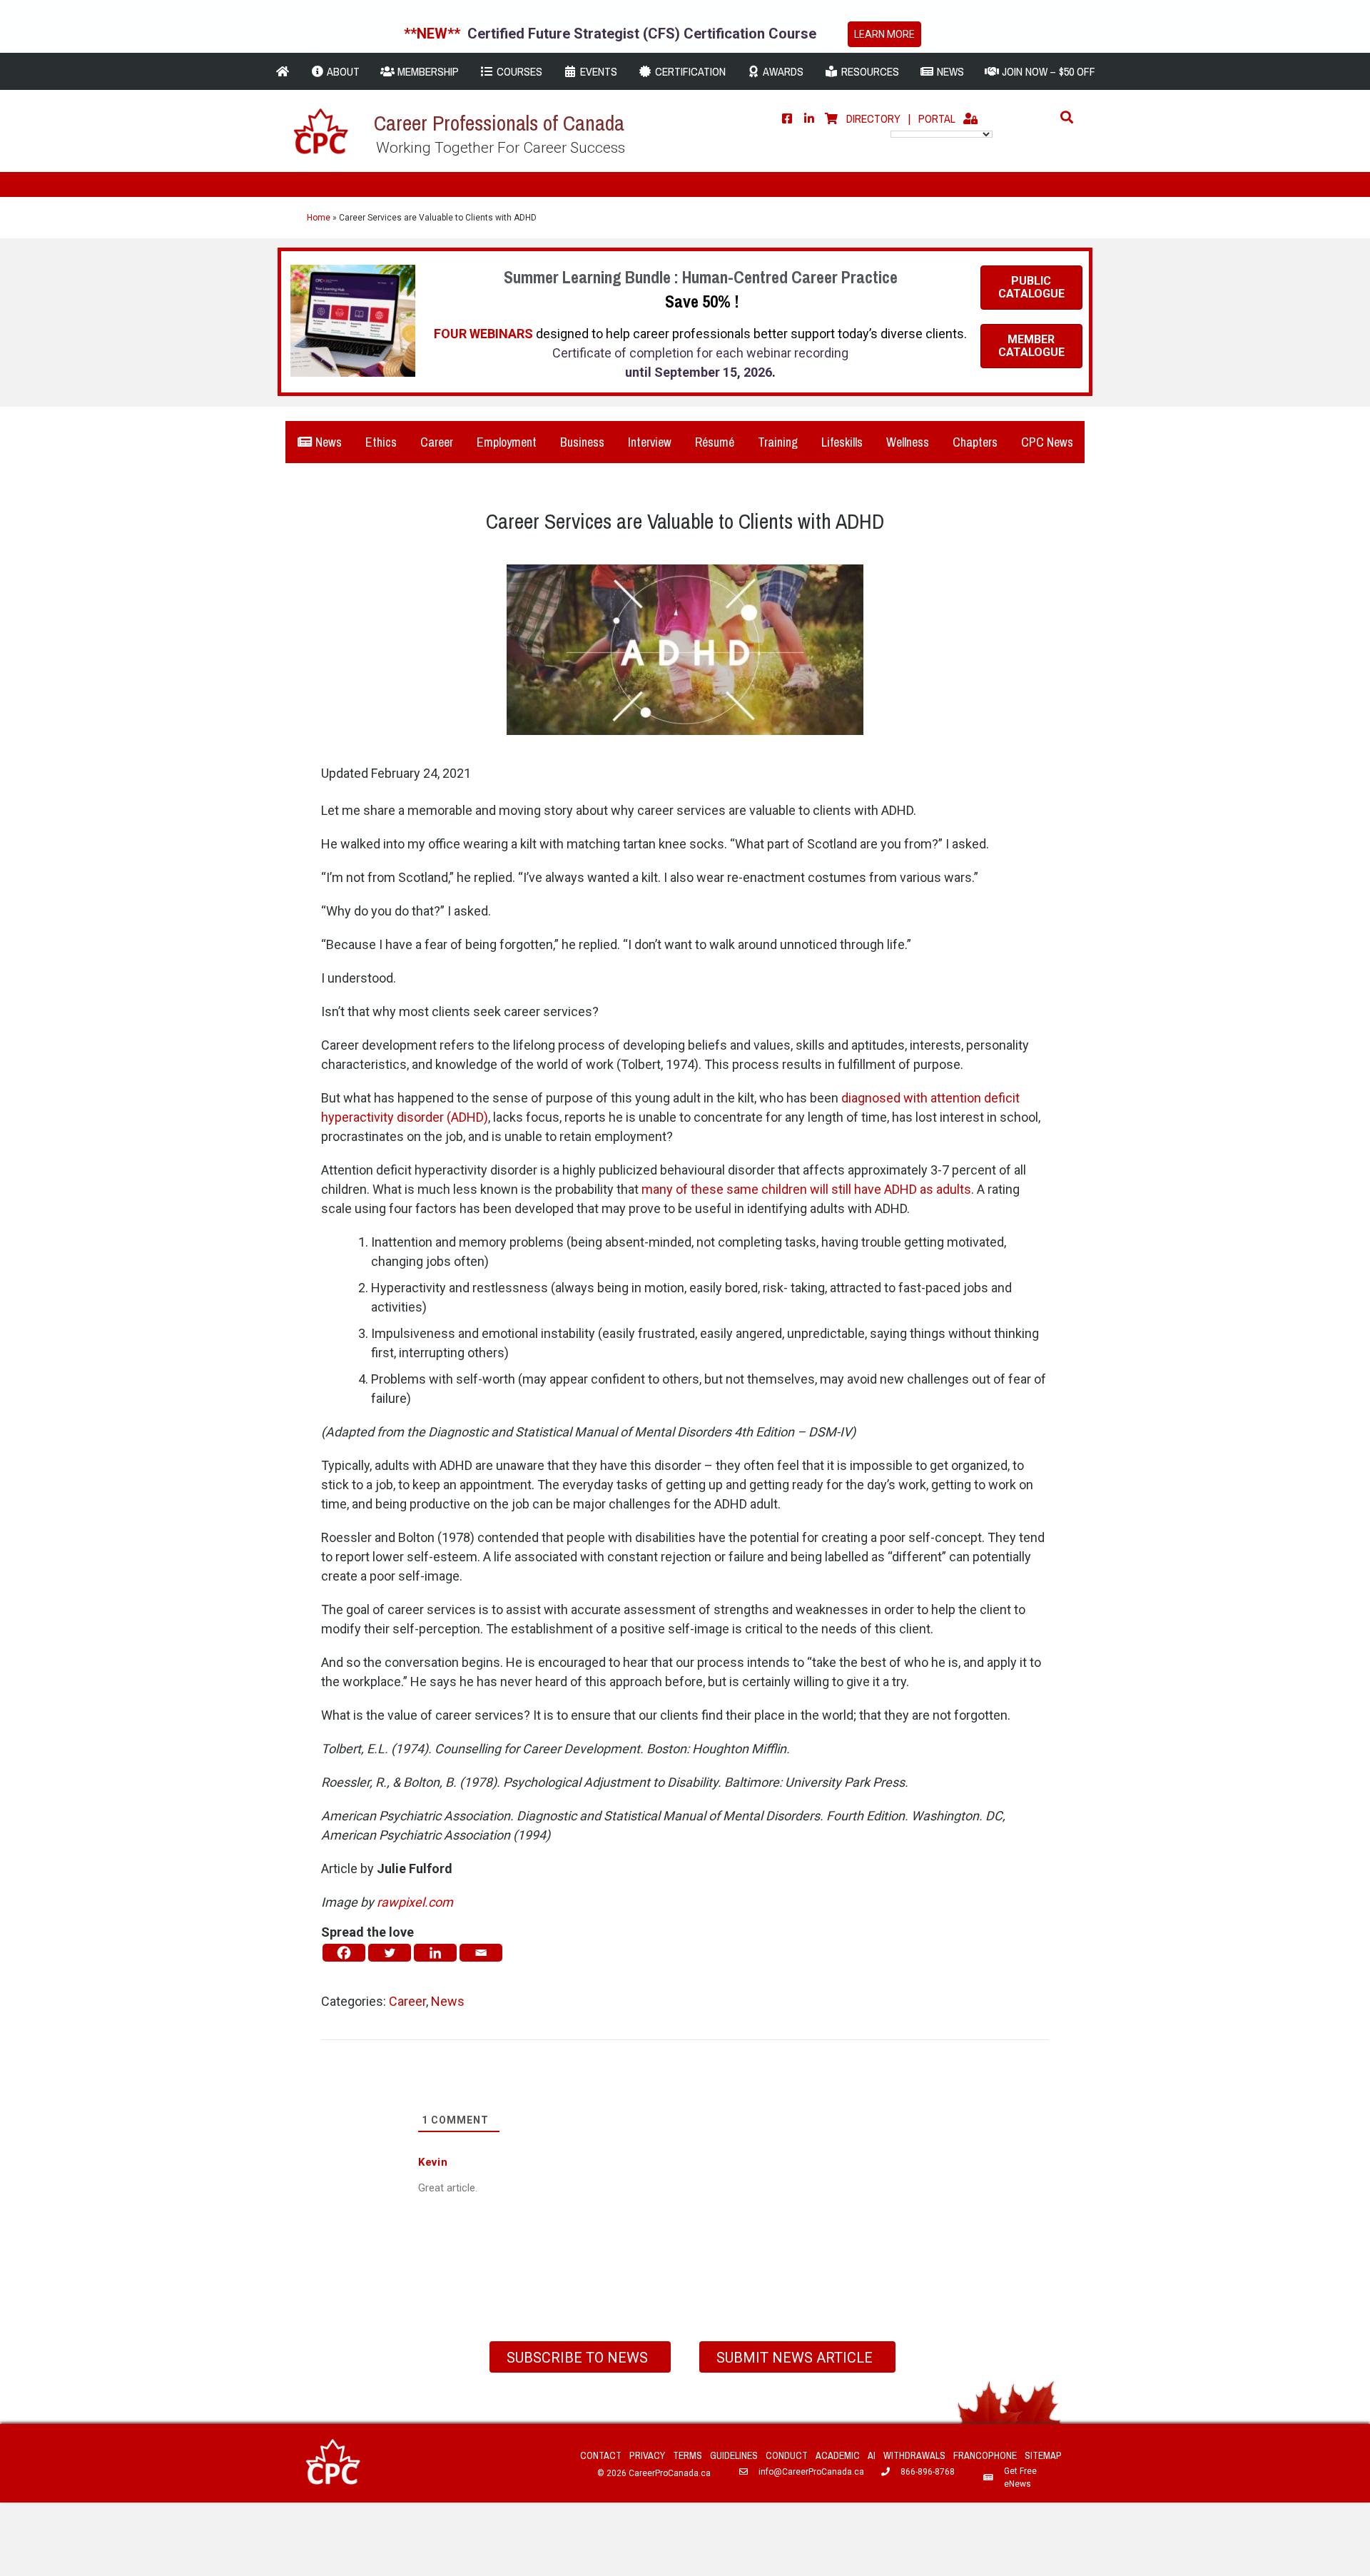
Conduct (787, 2455)
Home (319, 218)
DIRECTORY (873, 118)
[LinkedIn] (809, 118)
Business (582, 442)
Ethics (381, 442)
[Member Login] (970, 118)
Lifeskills (842, 442)
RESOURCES (869, 71)
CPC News (1047, 442)
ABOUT (342, 71)
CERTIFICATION (689, 71)
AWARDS (782, 71)
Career (437, 442)
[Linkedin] (435, 1953)
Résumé (715, 442)
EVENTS (597, 71)
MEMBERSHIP (427, 71)
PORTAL (937, 118)
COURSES (518, 71)
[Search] (1063, 117)
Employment (507, 442)
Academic (838, 2455)
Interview (650, 442)
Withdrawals (914, 2455)
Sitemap (1043, 2455)
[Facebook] (787, 118)
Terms (687, 2455)
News (327, 442)
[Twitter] (390, 1953)
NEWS (949, 71)
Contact (601, 2455)
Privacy (647, 2455)
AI (872, 2455)
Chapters (975, 442)
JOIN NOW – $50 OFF (1047, 71)
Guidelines (734, 2455)
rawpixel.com (415, 1902)
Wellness (908, 442)
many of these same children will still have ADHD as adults (806, 1189)
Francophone (985, 2455)
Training (778, 442)
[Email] (481, 1953)
